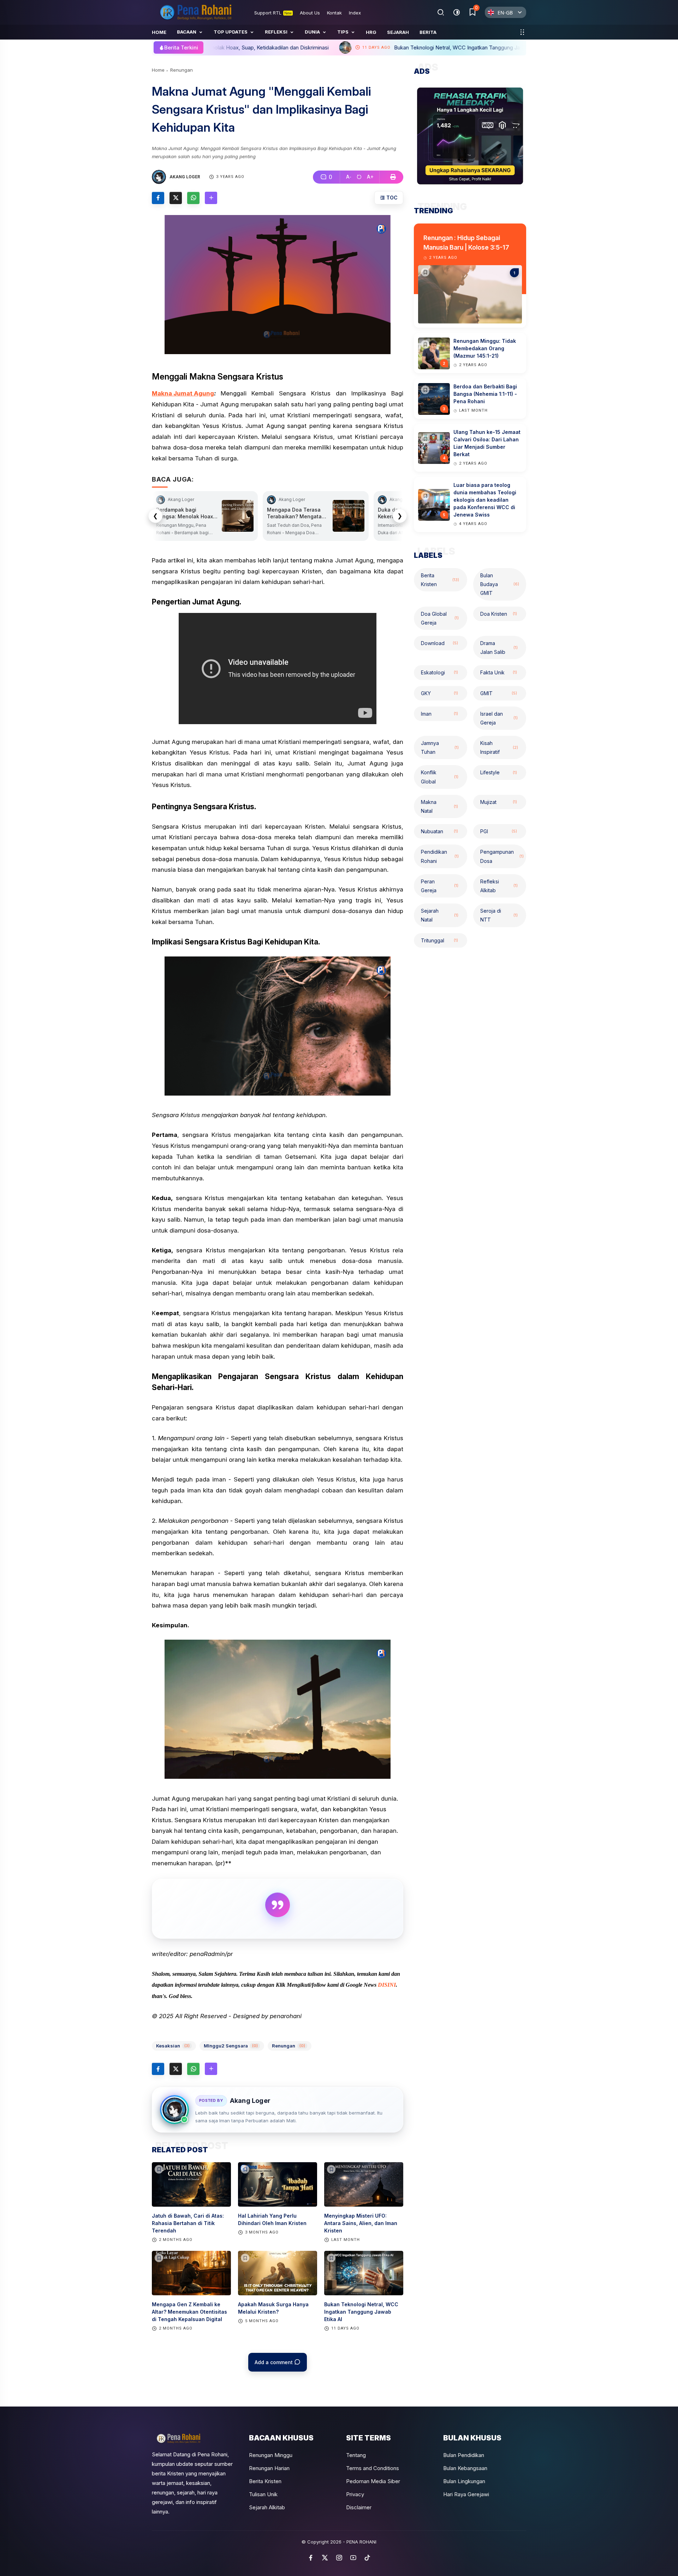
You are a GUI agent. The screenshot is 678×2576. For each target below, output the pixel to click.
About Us (310, 13)
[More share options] (211, 198)
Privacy (355, 2494)
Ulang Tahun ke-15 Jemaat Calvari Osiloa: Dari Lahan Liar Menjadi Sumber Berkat (487, 443)
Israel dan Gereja (499, 718)
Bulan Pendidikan (464, 2455)
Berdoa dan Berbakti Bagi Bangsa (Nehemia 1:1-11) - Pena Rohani (485, 394)
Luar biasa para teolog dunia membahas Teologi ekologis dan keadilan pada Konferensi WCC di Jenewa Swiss (485, 500)
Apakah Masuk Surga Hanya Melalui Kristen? (273, 2308)
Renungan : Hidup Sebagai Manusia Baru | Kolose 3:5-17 (466, 243)
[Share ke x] (176, 198)
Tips (343, 32)
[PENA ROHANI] (196, 12)
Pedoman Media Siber (373, 2481)
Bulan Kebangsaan (465, 2468)
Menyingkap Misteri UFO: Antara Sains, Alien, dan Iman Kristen (361, 2223)
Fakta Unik (499, 672)
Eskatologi (439, 672)
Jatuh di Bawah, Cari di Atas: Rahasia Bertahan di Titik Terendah (188, 2223)
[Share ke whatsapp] (193, 198)
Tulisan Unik (263, 2494)
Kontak (334, 13)
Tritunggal (439, 940)
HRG (371, 32)
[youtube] (353, 2558)
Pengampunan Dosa (502, 857)
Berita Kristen (440, 580)
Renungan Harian (269, 2468)
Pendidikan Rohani (440, 857)
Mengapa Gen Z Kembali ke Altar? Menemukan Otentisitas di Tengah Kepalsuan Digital (189, 2312)
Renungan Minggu (271, 2455)
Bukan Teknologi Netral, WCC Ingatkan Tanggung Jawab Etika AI (308, 47)
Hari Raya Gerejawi (466, 2494)
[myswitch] (522, 32)
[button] (349, 177)
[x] (325, 2558)
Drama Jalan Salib (499, 648)
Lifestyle (499, 773)
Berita (428, 32)
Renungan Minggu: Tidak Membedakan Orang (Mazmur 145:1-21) (485, 349)
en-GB (505, 13)
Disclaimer (359, 2507)
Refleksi (276, 32)
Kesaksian (173, 2046)
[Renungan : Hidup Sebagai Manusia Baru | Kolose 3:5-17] (425, 272)
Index (355, 13)
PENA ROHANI (361, 2542)
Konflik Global (440, 777)
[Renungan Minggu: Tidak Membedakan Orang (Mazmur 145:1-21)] (425, 345)
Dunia (312, 32)
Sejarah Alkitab (267, 2507)
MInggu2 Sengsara (231, 2046)
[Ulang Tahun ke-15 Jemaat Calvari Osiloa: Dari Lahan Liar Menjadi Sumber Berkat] (425, 439)
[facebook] (311, 2558)
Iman (439, 714)
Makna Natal (439, 806)
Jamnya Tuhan (440, 747)
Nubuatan (439, 831)
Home (159, 32)
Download (439, 643)
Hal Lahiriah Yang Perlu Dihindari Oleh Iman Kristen (272, 2219)
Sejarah (398, 32)
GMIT (499, 693)
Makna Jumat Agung (183, 393)
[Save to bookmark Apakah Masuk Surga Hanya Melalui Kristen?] (245, 2258)
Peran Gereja (440, 886)
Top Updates (231, 32)
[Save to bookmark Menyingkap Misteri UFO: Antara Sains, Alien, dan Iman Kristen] (331, 2169)
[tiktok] (367, 2558)
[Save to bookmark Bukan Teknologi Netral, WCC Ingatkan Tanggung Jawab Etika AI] (331, 2258)
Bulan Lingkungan (464, 2481)
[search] (441, 12)
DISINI (387, 1985)
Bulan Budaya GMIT (500, 584)
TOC (391, 198)
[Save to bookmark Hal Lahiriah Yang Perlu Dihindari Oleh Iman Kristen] (245, 2169)
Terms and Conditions (373, 2468)
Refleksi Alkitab (499, 886)
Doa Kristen (499, 614)
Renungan (182, 70)
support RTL (273, 13)
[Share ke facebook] (158, 198)
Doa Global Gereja (440, 618)
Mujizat (499, 802)
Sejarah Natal (440, 915)
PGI (499, 831)
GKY (439, 693)
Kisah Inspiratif (499, 747)
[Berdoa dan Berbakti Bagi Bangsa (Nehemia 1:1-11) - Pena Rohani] (425, 390)
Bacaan (187, 32)
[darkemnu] (456, 12)
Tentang (356, 2455)
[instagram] (339, 2558)
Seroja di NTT (499, 915)
